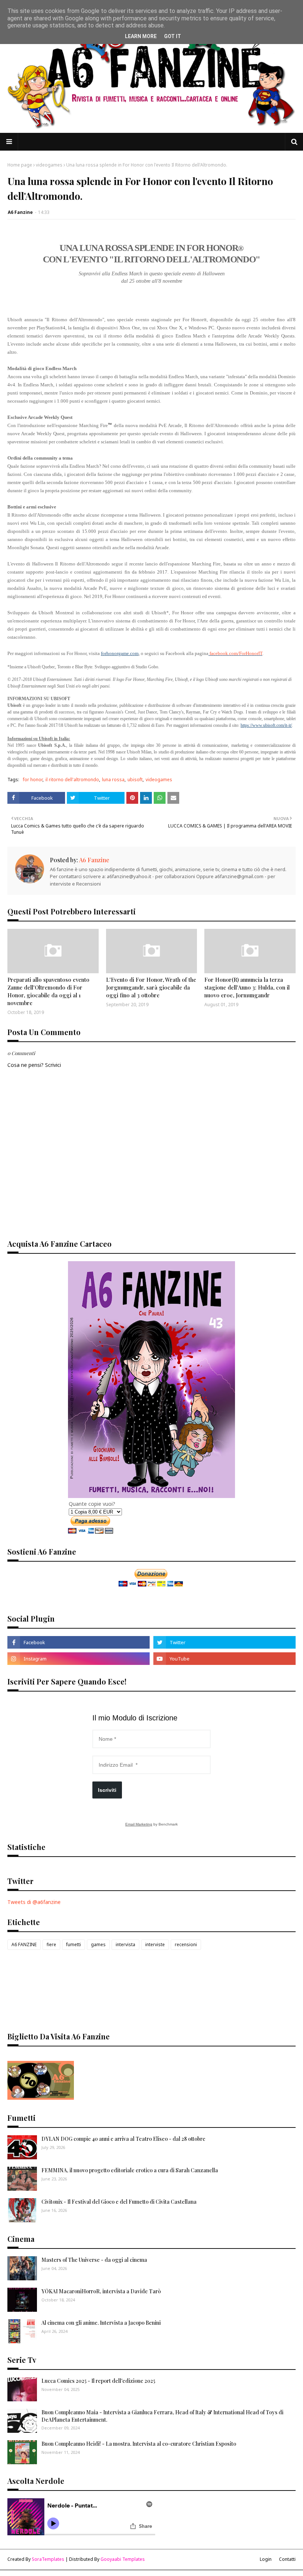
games (98, 1944)
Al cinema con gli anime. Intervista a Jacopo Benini (101, 2323)
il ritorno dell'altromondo (72, 780)
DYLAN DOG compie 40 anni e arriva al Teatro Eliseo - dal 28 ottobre (123, 2139)
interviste (155, 1944)
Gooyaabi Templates (123, 2559)
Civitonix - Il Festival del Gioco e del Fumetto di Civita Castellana (119, 2202)
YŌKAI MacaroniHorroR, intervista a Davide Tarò (101, 2291)
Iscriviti (107, 1790)
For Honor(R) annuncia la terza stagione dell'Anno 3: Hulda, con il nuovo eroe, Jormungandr (247, 987)
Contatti (287, 2559)
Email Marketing (139, 1824)
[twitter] (224, 1642)
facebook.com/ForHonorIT (236, 653)
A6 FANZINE (24, 1944)
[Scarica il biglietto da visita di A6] (41, 2098)
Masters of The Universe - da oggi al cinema (94, 2260)
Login (266, 2559)
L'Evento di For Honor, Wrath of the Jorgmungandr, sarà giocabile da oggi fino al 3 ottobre (151, 987)
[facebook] (79, 1642)
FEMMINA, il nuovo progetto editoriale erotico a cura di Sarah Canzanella (130, 2170)
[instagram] (79, 1659)
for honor (33, 780)
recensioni (186, 1944)
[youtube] (224, 1659)
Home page (20, 165)
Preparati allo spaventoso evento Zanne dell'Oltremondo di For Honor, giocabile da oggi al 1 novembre (48, 991)
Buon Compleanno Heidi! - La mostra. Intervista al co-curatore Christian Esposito (139, 2444)
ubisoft (135, 780)
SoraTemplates (48, 2559)
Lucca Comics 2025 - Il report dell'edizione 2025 (98, 2381)
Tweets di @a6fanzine (34, 1902)
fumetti (74, 1944)
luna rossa (113, 780)
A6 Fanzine (20, 212)
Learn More (141, 36)
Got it (173, 36)
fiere (51, 1944)
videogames (49, 165)
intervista (125, 1944)
